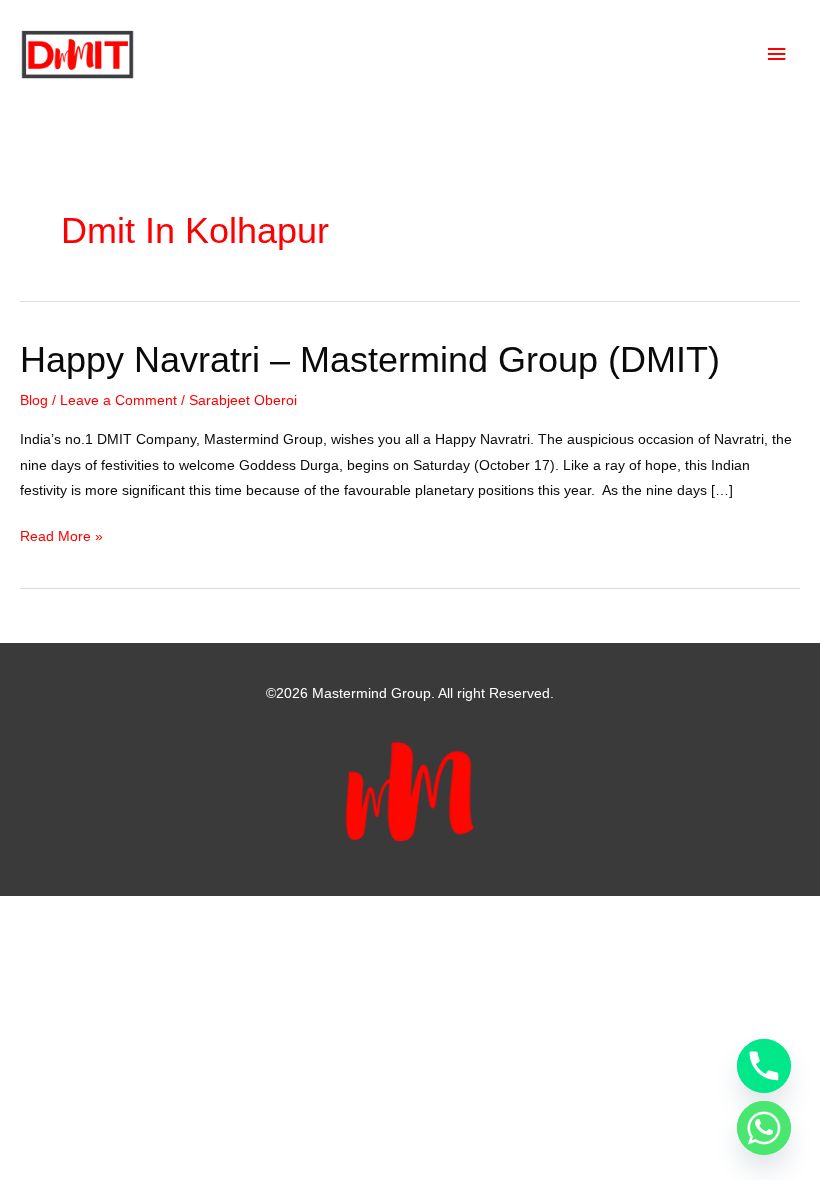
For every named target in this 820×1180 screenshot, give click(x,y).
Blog (34, 400)
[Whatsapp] (764, 1128)
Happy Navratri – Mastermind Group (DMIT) (370, 359)
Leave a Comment (118, 400)
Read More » (61, 538)
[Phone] (764, 1066)
